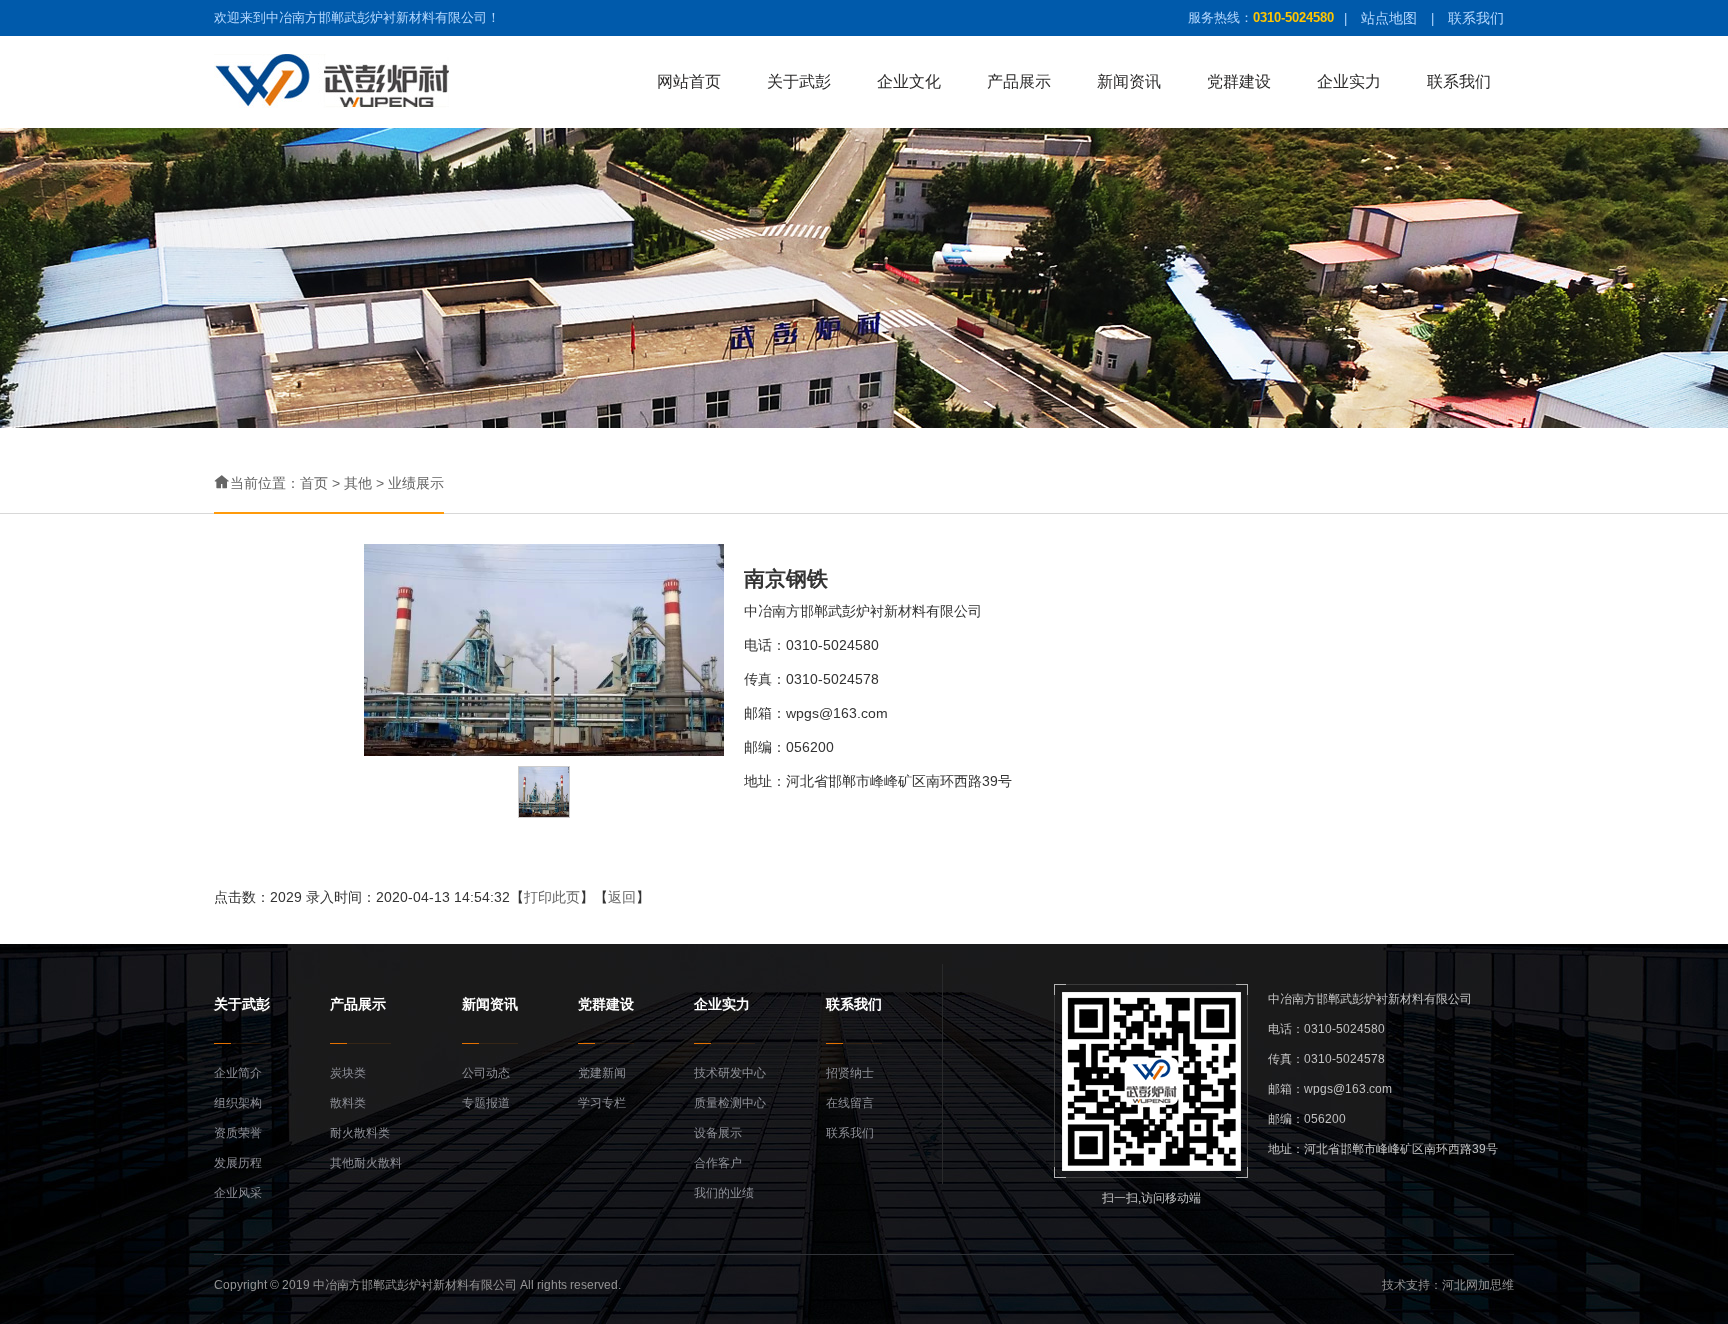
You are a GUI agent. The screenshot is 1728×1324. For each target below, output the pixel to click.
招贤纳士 (850, 1073)
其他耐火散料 (366, 1163)
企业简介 (238, 1073)
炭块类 (348, 1073)
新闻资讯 (1129, 81)
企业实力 (1349, 81)
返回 (622, 897)
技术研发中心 (730, 1073)
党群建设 (1239, 81)
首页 (314, 483)
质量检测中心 (730, 1103)
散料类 (348, 1103)
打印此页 (552, 897)
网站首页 (689, 81)
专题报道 (486, 1103)
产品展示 (1019, 81)
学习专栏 (602, 1103)
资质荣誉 (238, 1133)
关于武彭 (799, 81)
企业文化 (909, 81)
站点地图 (1389, 18)
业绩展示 (416, 483)
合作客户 (718, 1163)
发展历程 (238, 1163)
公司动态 (486, 1073)
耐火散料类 (360, 1133)
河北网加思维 (1478, 1285)
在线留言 (850, 1103)
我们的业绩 (724, 1193)
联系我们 (1476, 18)
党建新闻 (602, 1073)
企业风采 (238, 1193)
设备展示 (718, 1133)
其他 (358, 483)
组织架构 (238, 1103)
